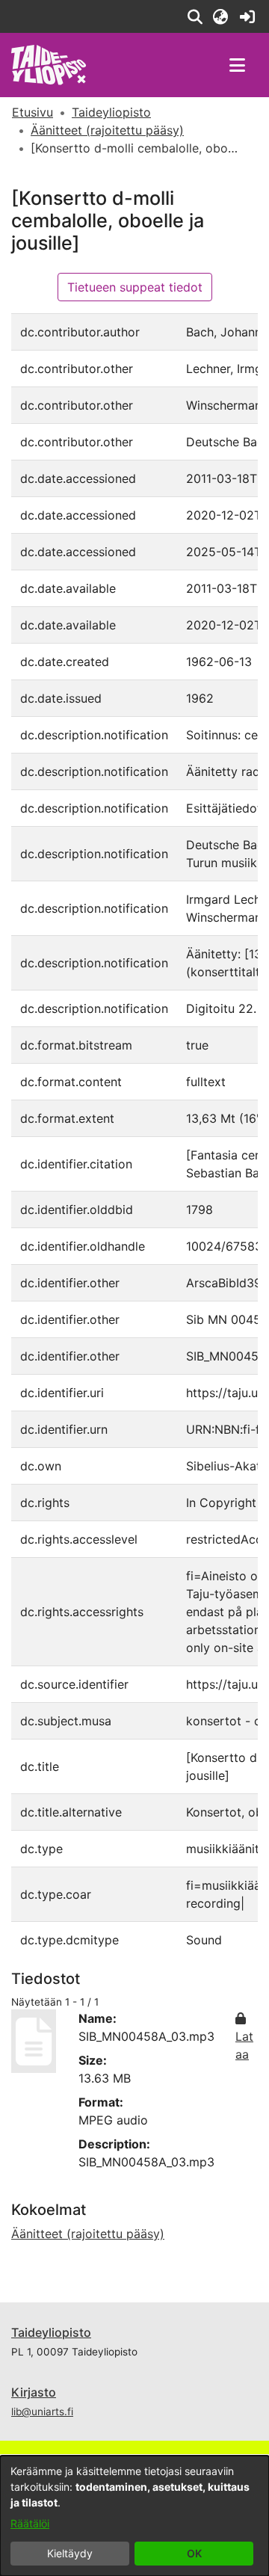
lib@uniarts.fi (42, 2412)
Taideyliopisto (51, 2332)
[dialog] (134, 2516)
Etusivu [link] (33, 112)
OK (194, 2553)
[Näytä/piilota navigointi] (237, 65)
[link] (247, 16)
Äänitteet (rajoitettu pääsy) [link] (107, 130)
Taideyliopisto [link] (111, 112)
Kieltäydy (70, 2553)
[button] (195, 16)
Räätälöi (30, 2523)
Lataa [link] (244, 2045)
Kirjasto (34, 2392)
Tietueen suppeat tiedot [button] (135, 287)
